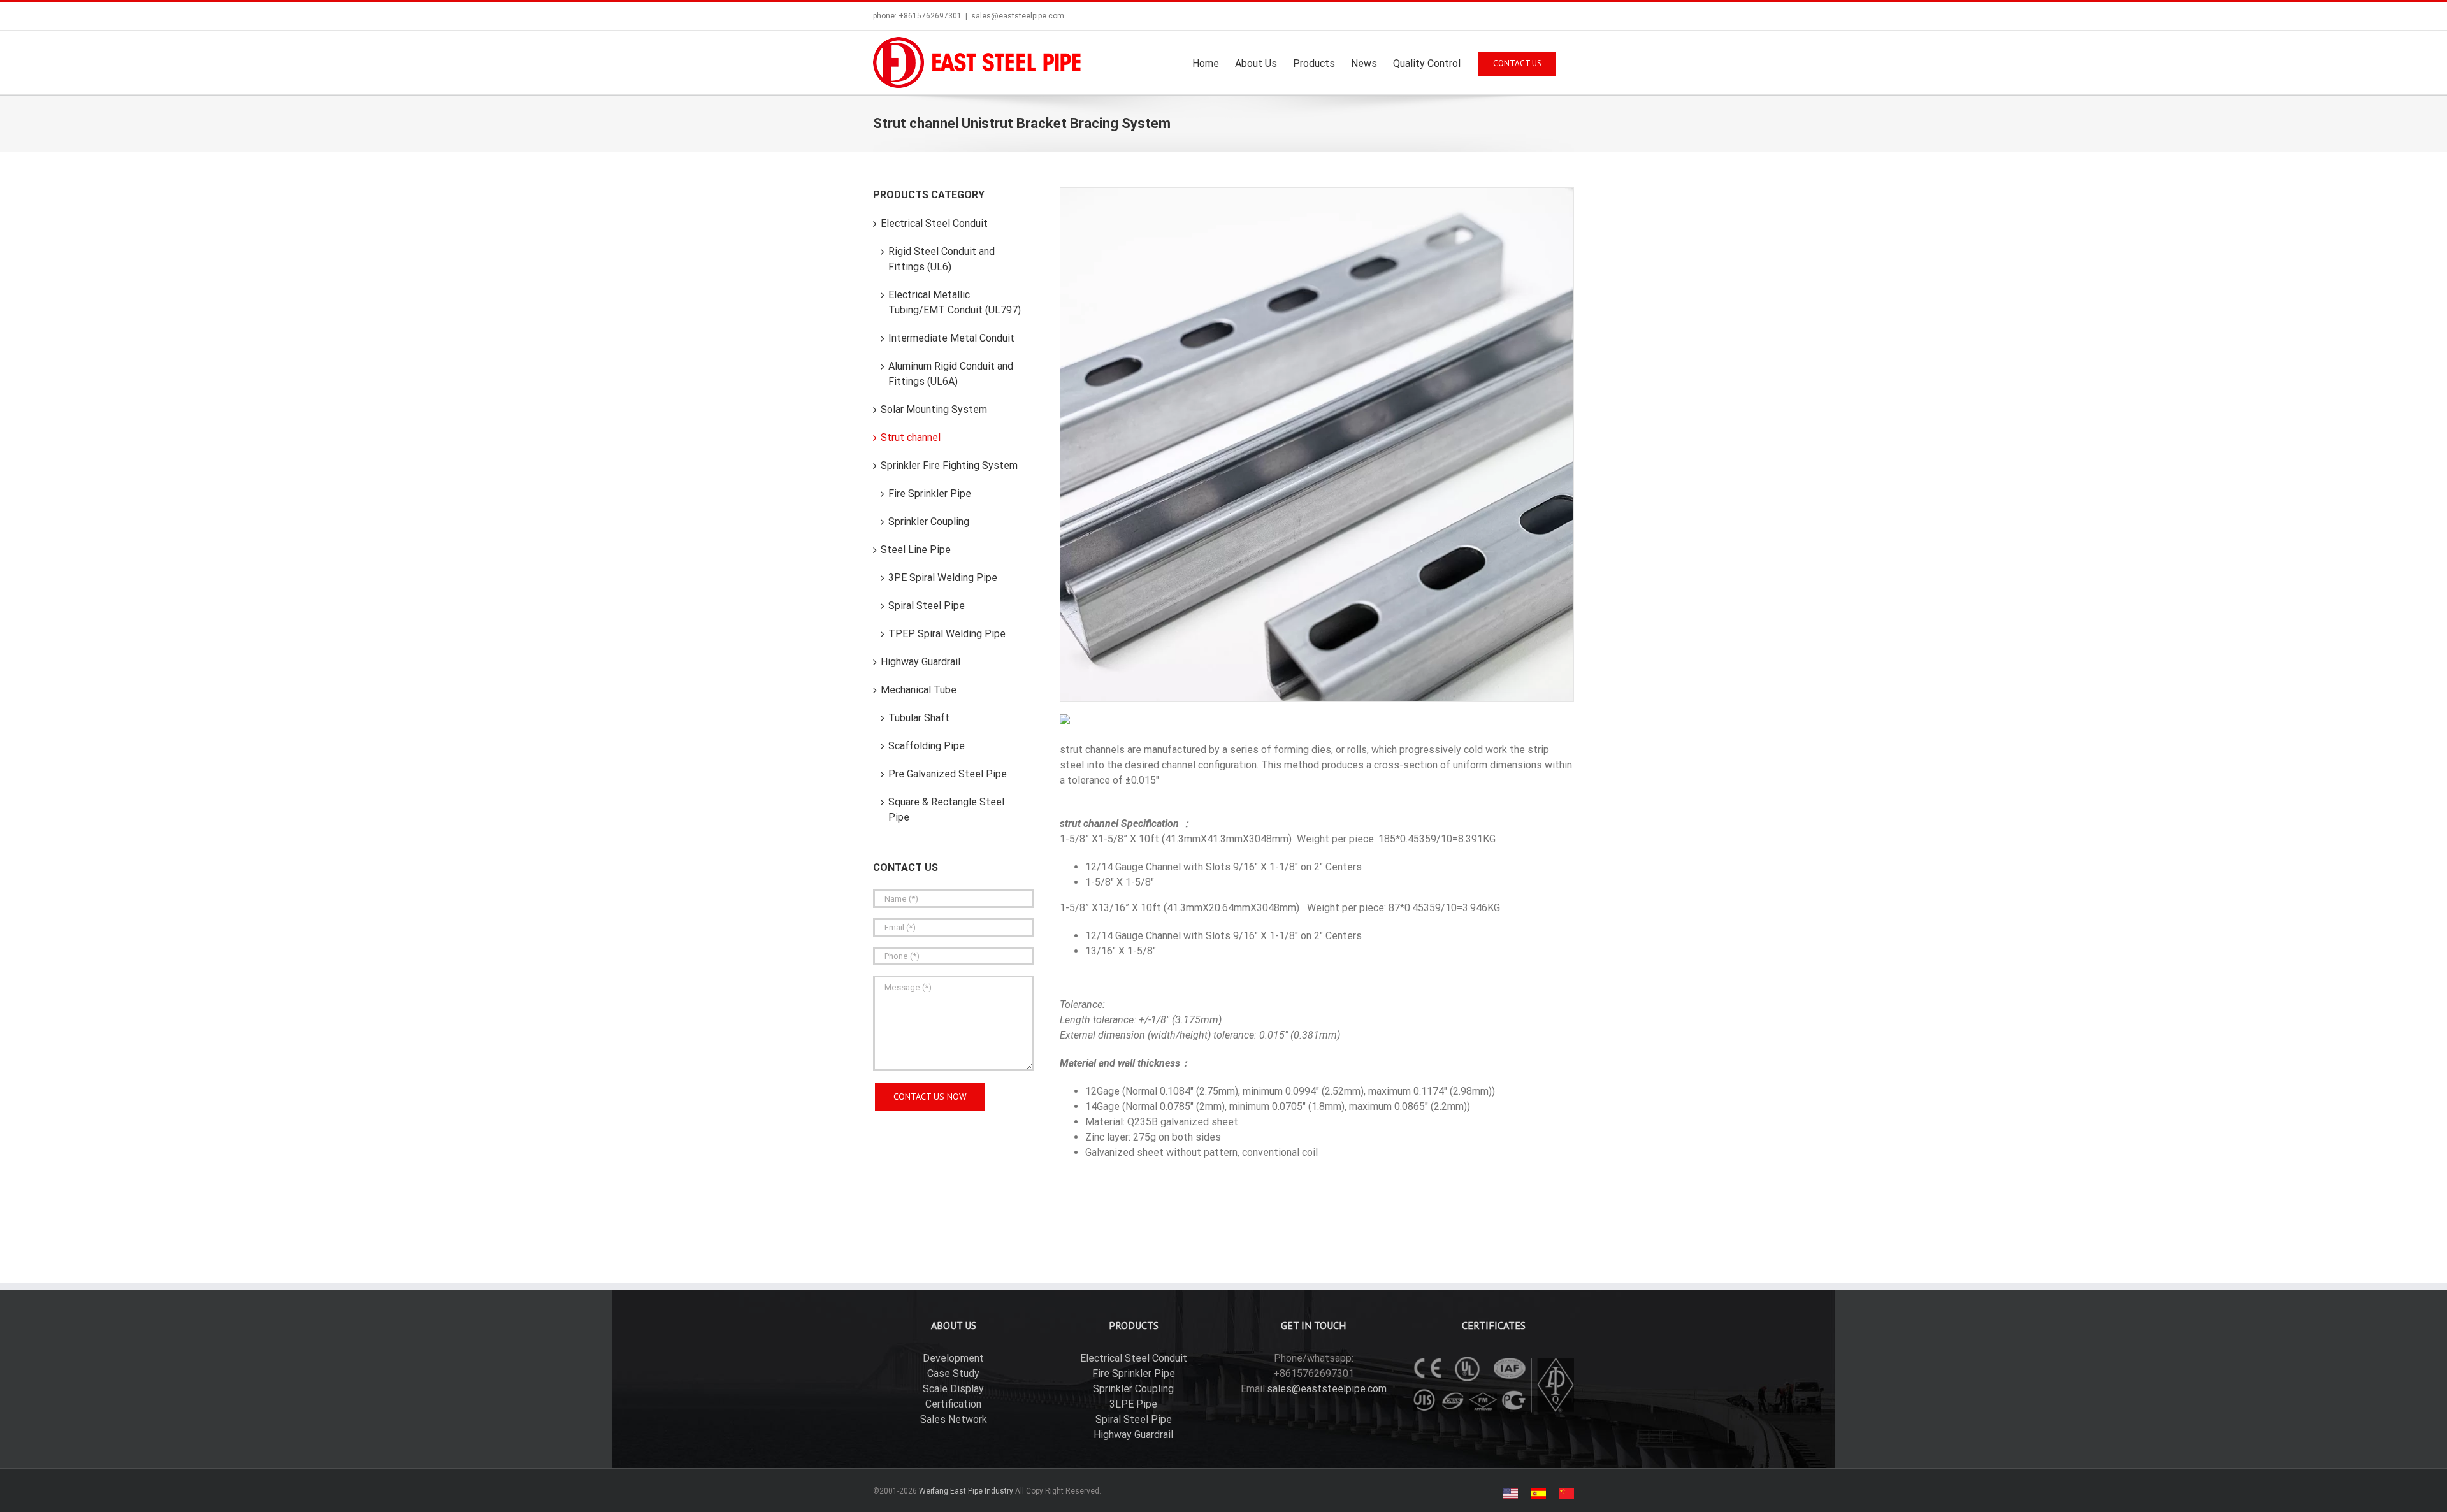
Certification (953, 1404)
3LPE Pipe (1133, 1404)
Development (953, 1358)
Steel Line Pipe (916, 550)
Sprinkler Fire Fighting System (949, 465)
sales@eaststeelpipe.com (1018, 16)
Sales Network (954, 1419)
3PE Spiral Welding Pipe (943, 578)
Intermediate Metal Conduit (951, 338)
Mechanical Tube (919, 690)
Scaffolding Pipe (927, 746)
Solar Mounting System (934, 409)
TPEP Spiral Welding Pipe (947, 634)
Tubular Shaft (919, 718)
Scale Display (953, 1389)
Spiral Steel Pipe (927, 606)
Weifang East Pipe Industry (966, 1491)
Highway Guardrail (920, 662)
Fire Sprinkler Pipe (930, 493)
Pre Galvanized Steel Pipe (948, 774)
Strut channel (911, 437)
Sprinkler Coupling (929, 522)
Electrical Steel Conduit (934, 223)
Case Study (953, 1373)
